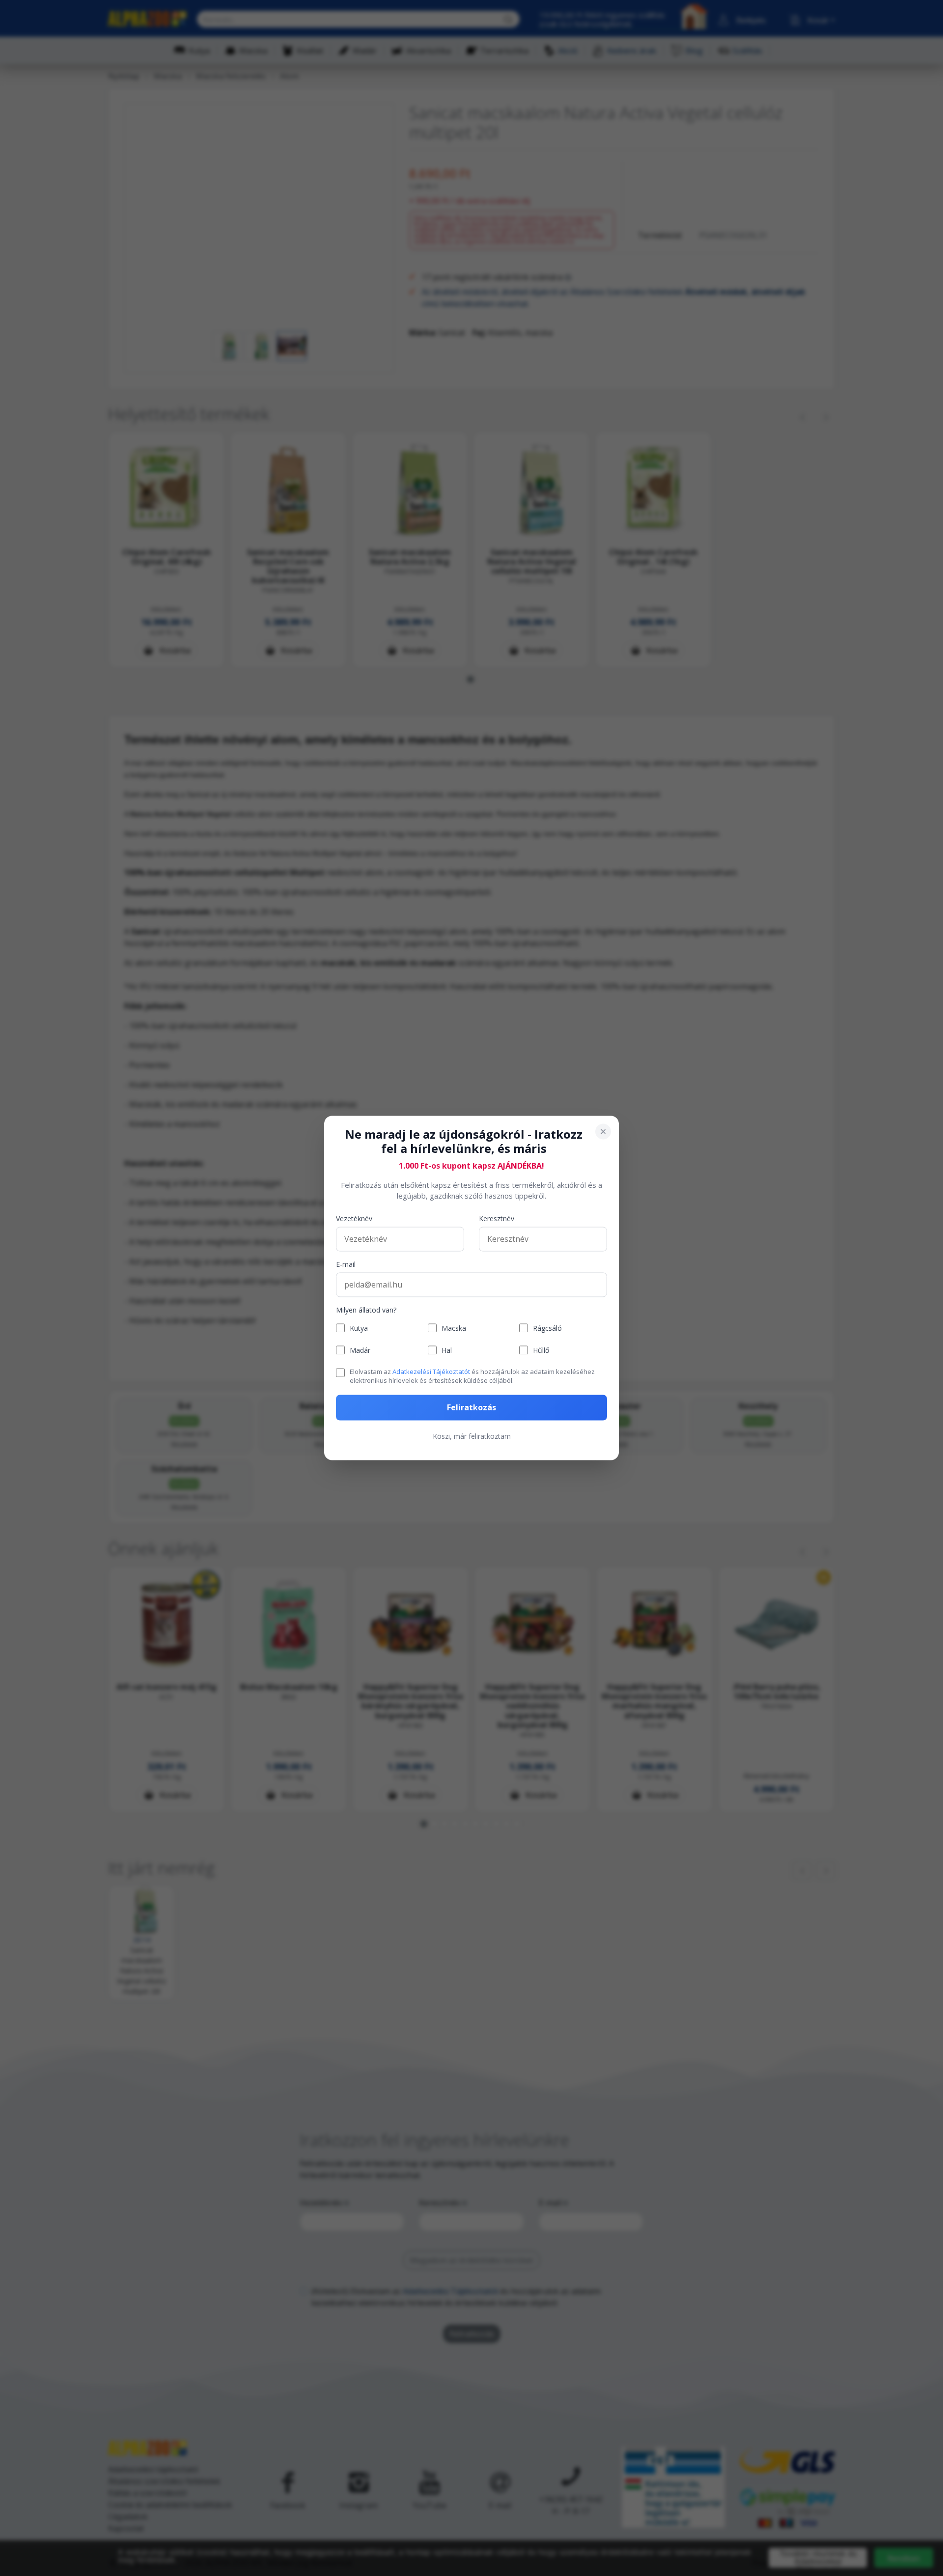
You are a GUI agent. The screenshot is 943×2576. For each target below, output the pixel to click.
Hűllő (541, 1350)
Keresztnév (497, 1218)
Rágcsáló (547, 1328)
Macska (454, 1328)
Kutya (359, 1328)
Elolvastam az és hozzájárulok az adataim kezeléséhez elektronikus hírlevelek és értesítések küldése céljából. (472, 1376)
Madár (360, 1350)
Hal (447, 1350)
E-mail (346, 1264)
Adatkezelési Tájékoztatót (431, 1372)
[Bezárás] (603, 1131)
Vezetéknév (354, 1218)
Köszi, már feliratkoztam (472, 1437)
